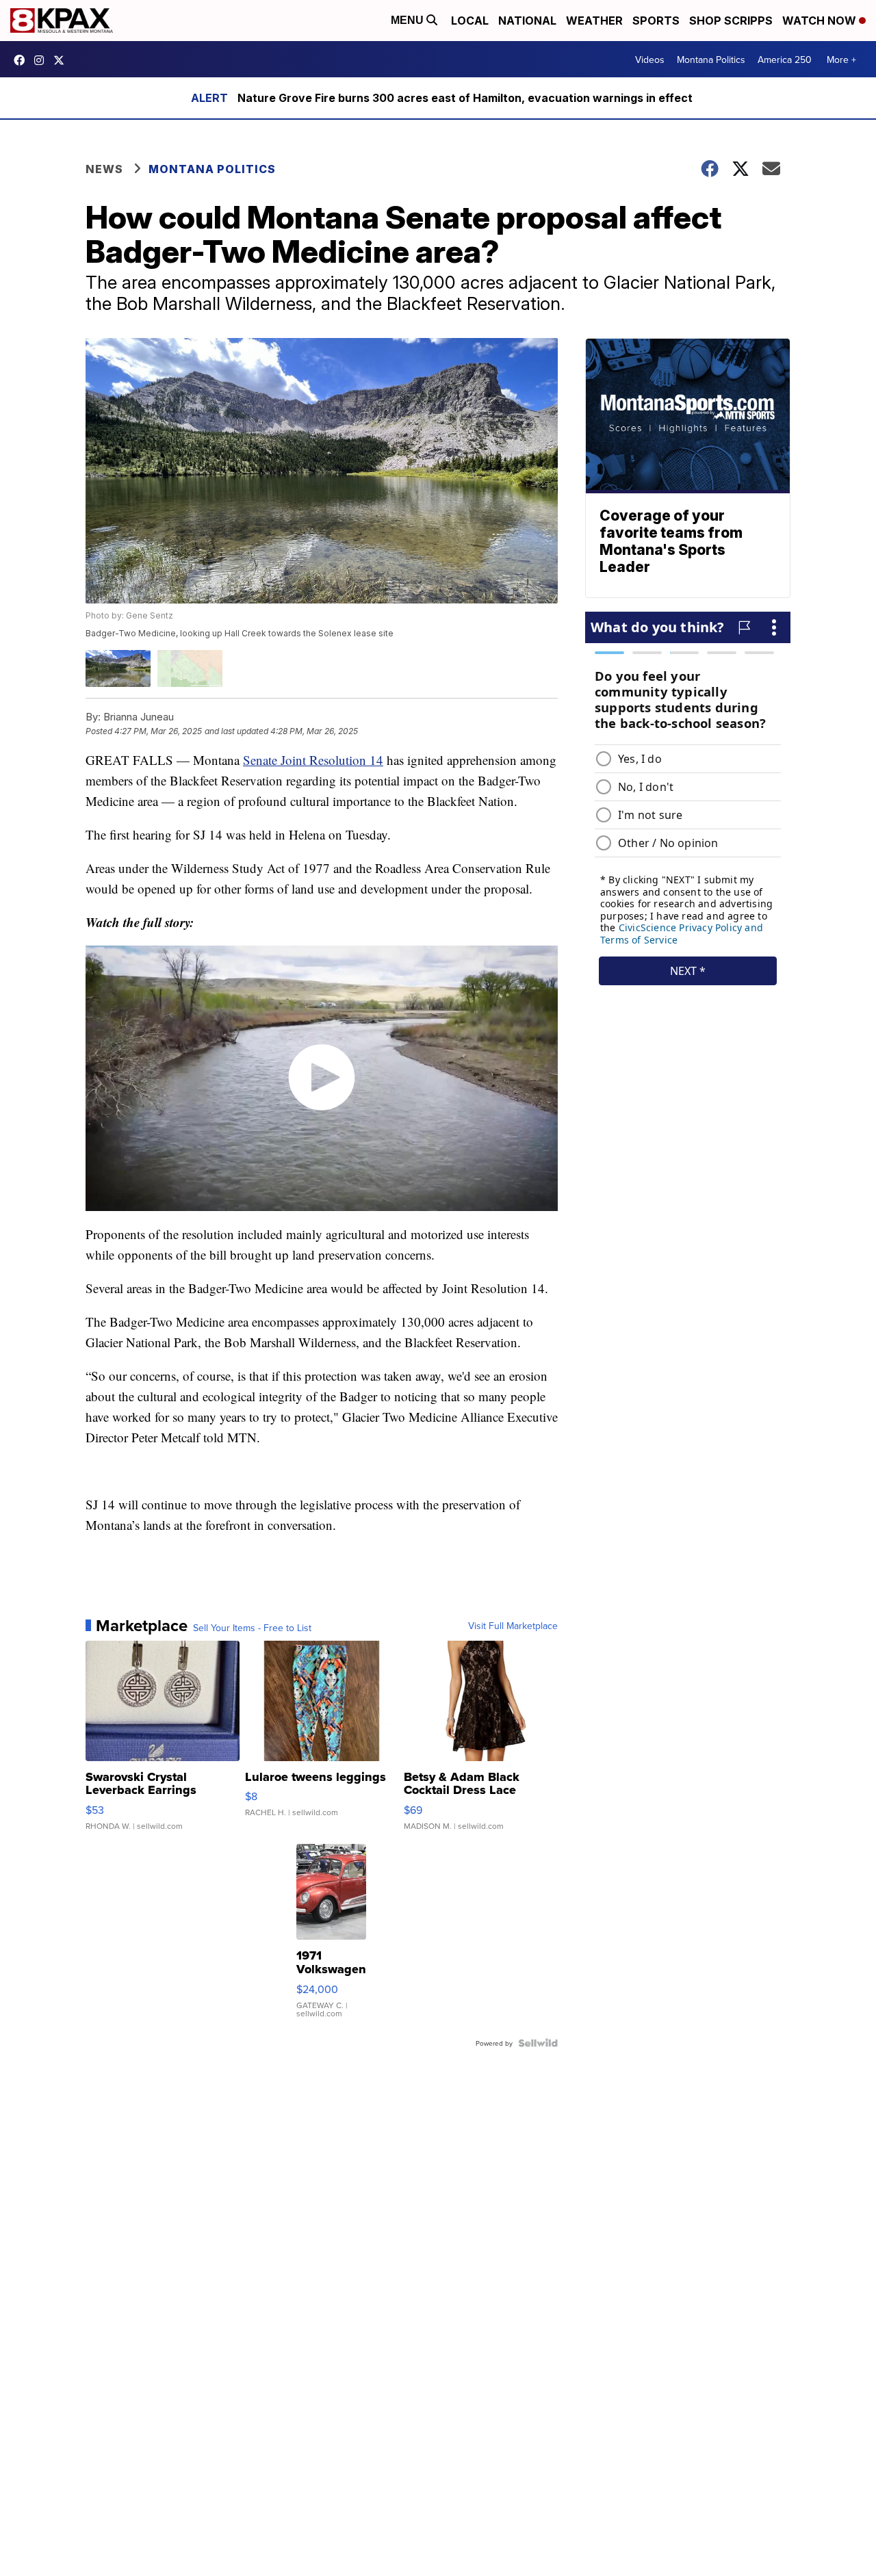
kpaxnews (62, 60)
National (527, 21)
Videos (650, 60)
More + (841, 60)
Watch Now (821, 21)
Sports (656, 21)
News (104, 169)
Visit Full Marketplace (513, 1626)
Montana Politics (711, 60)
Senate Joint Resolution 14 (313, 760)
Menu (409, 20)
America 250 (785, 60)
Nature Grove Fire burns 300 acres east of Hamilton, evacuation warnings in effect (465, 98)
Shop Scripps (731, 21)
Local (470, 21)
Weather (594, 21)
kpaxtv (23, 60)
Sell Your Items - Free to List (252, 1628)
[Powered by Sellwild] (538, 2043)
